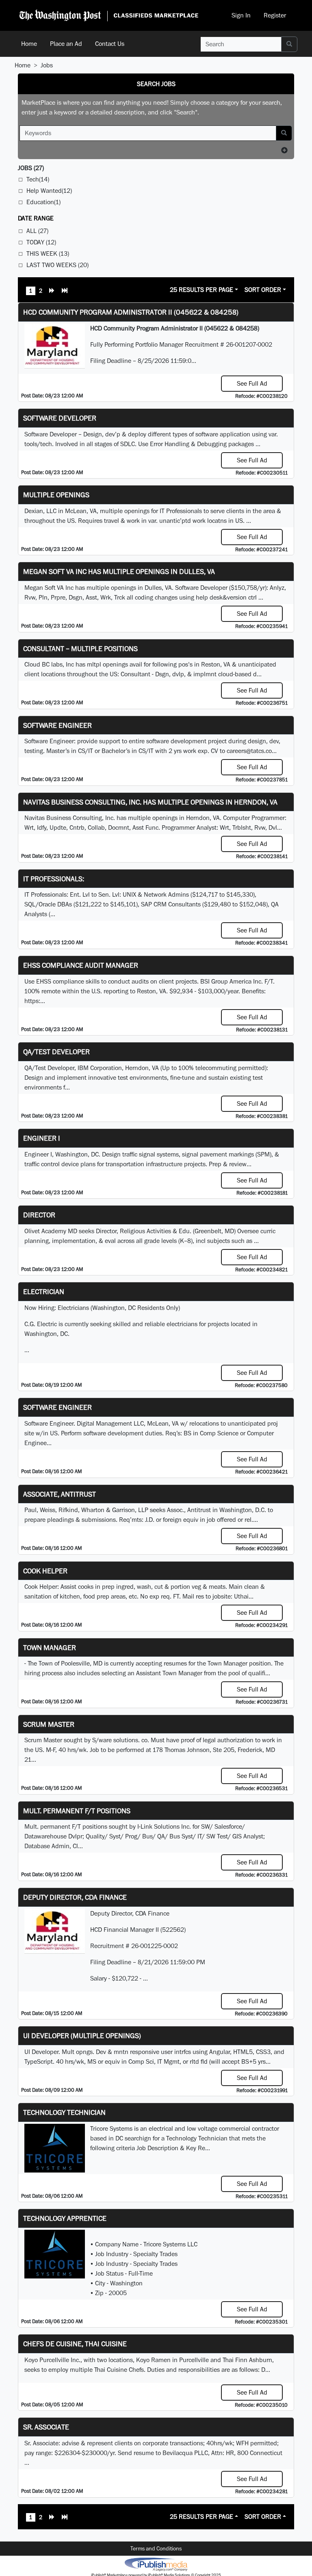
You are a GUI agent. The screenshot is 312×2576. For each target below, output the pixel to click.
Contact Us (110, 44)
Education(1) (43, 202)
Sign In (241, 15)
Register (275, 15)
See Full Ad (252, 383)
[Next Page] (52, 291)
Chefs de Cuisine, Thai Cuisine (75, 2344)
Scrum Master (49, 1724)
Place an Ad (66, 44)
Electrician (44, 1291)
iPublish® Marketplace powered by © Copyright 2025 (156, 2564)
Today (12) (41, 242)
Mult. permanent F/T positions (77, 1811)
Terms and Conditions (156, 2548)
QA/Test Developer (56, 1052)
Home (29, 44)
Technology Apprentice (65, 2218)
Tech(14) (38, 179)
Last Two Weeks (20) (57, 265)
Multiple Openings (56, 495)
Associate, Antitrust (60, 1494)
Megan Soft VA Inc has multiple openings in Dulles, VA (119, 571)
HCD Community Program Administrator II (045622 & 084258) (131, 312)
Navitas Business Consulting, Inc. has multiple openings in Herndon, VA (150, 802)
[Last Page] (65, 291)
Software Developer (60, 418)
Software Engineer (57, 725)
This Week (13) (48, 254)
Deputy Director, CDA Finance (75, 1897)
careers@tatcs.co (249, 751)
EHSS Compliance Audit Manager (81, 965)
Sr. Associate (46, 2427)
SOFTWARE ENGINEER (57, 1407)
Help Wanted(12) (49, 191)
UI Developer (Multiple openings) (82, 2036)
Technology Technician (64, 2112)
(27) (31, 168)
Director (39, 1215)
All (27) (37, 231)
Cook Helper (45, 1571)
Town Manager (50, 1647)
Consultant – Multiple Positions (80, 648)
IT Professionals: (54, 879)
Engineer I (42, 1138)
